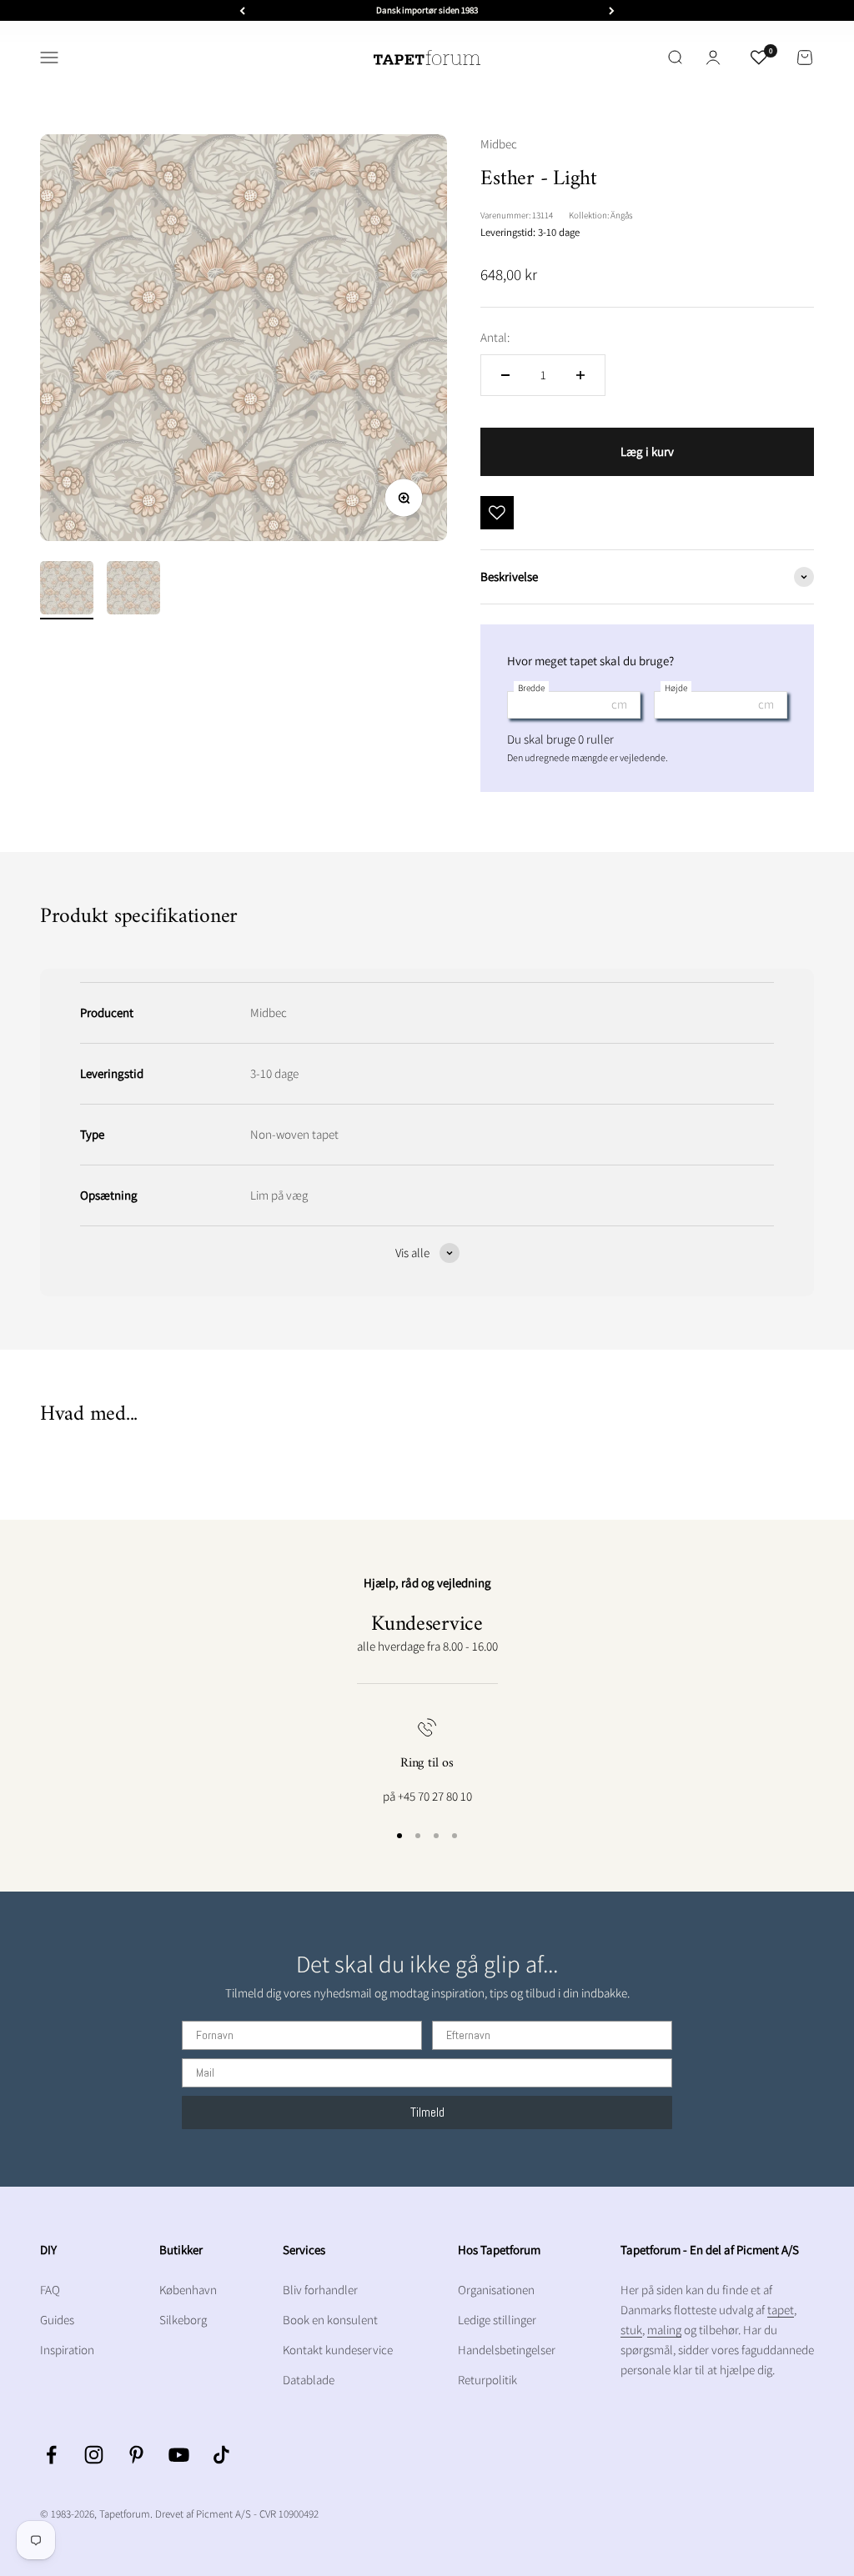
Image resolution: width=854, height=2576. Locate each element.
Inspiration (67, 2350)
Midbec (499, 144)
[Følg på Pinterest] (136, 2455)
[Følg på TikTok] (221, 2455)
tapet (781, 2310)
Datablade (309, 2380)
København (188, 2290)
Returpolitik (487, 2380)
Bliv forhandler (320, 2290)
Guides (57, 2320)
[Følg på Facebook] (51, 2455)
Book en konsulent (330, 2320)
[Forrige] (242, 10)
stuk (631, 2330)
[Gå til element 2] (133, 590)
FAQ (50, 2290)
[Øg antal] (580, 375)
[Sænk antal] (505, 375)
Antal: (495, 337)
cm (619, 704)
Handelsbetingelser (507, 2350)
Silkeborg (183, 2320)
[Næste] (612, 10)
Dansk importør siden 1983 (427, 10)
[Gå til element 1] (67, 590)
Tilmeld (427, 2112)
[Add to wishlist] (497, 513)
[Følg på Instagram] (94, 2455)
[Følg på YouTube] (179, 2455)
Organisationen (496, 2290)
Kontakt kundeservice (338, 2350)
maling (664, 2330)
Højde (676, 688)
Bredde (531, 688)
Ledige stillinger (497, 2320)
